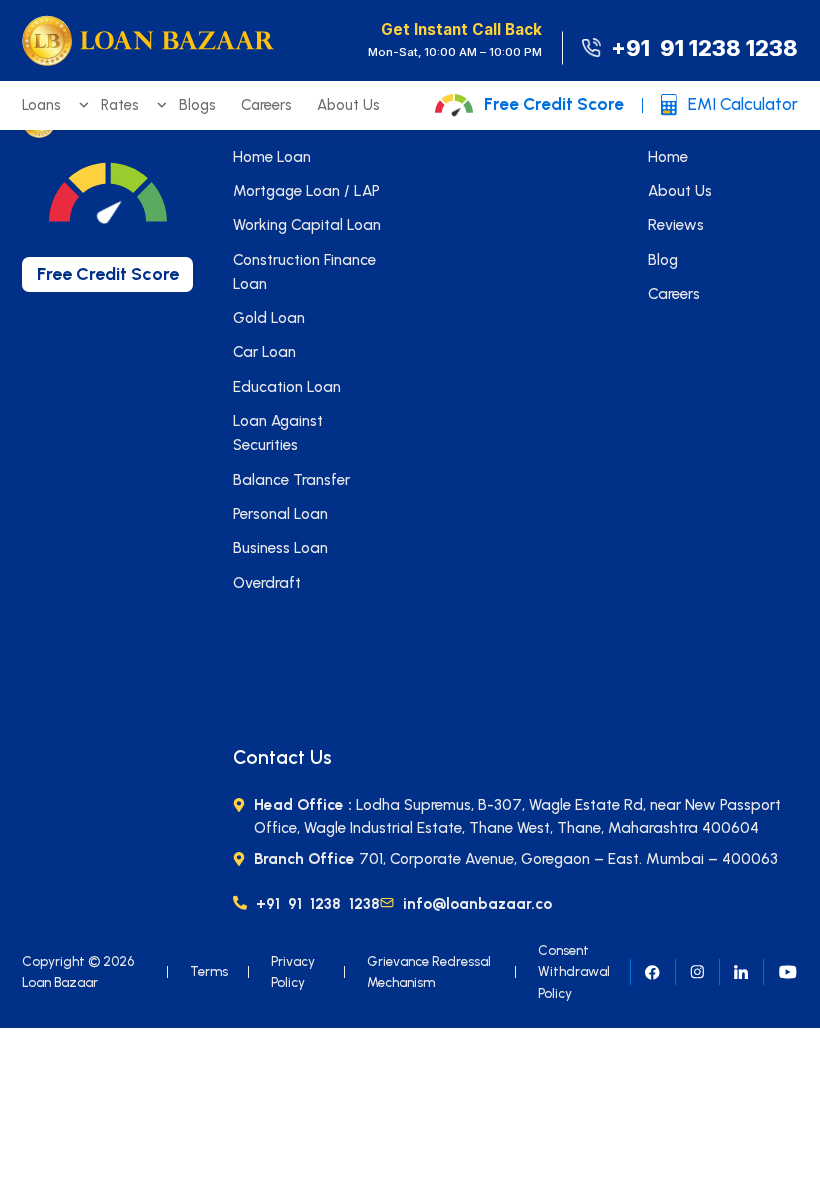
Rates (120, 105)
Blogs (197, 105)
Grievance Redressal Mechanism (429, 971)
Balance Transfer (291, 480)
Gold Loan (269, 318)
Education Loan (287, 387)
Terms (209, 971)
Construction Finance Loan (304, 272)
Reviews (676, 225)
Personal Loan (280, 514)
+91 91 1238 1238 (704, 48)
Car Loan (264, 352)
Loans (41, 105)
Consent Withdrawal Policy (574, 971)
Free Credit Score (554, 104)
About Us (348, 105)
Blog (663, 260)
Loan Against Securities (278, 433)
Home (668, 157)
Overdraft (267, 583)
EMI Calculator (743, 104)
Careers (266, 105)
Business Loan (280, 548)
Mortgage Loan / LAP (306, 191)
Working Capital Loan (307, 225)
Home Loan (272, 157)
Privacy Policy (293, 971)
